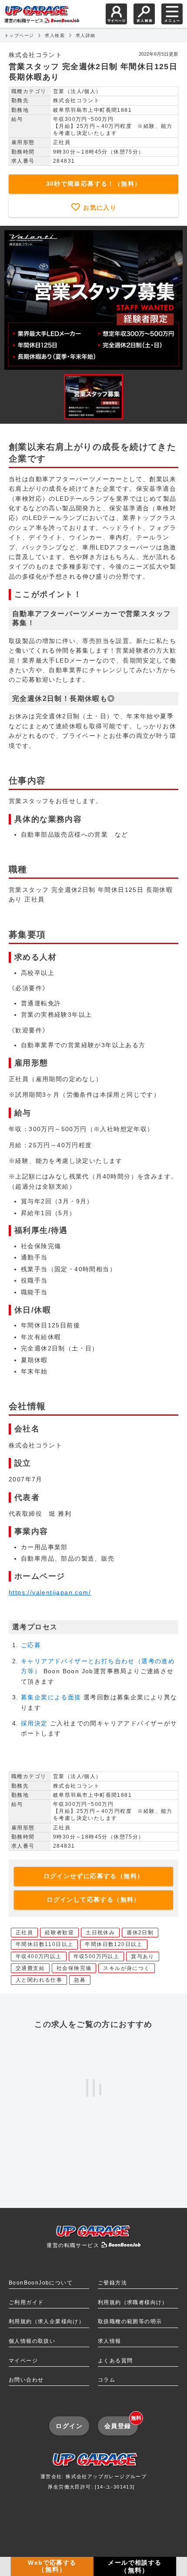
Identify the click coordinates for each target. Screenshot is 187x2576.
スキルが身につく (126, 1968)
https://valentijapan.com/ (50, 1592)
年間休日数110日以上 (44, 1944)
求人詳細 (86, 35)
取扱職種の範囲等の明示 (130, 2321)
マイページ (23, 2361)
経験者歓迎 (59, 1933)
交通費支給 (30, 1968)
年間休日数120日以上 (114, 1944)
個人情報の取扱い (32, 2341)
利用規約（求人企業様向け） (47, 2321)
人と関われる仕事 (39, 1980)
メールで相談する (135, 2566)
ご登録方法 (112, 2283)
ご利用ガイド (26, 2302)
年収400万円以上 (39, 1956)
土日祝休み (100, 1933)
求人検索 (55, 35)
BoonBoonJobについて (41, 2283)
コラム (107, 2380)
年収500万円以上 (97, 1956)
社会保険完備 (74, 1968)
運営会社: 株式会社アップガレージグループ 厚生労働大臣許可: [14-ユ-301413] (93, 2481)
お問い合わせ (26, 2380)
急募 (80, 1980)
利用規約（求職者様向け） (133, 2302)
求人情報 (110, 2341)
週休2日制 (140, 1933)
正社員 (24, 1933)
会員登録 (121, 2423)
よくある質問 (115, 2361)
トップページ (19, 35)
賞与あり (143, 1956)
